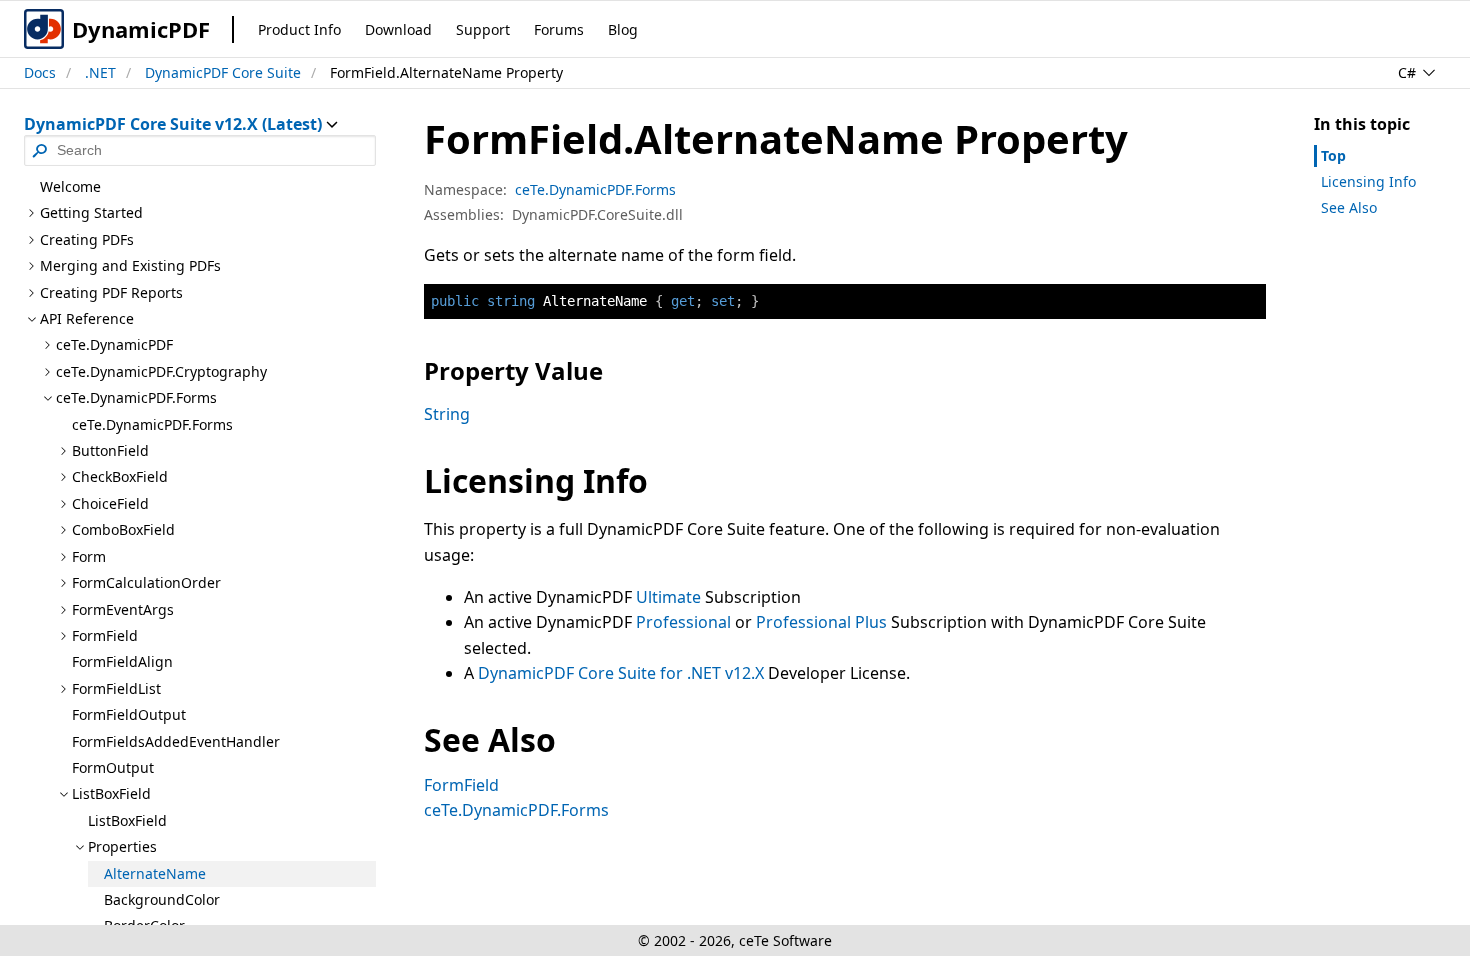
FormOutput (113, 767)
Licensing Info (1368, 181)
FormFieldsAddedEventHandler (176, 741)
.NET (100, 72)
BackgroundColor (162, 899)
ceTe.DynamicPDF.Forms (152, 424)
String (447, 414)
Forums (559, 29)
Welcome (70, 186)
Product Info (299, 29)
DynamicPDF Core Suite (223, 72)
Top (1333, 155)
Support (483, 29)
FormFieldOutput (129, 714)
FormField (461, 785)
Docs (40, 72)
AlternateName (155, 873)
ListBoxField (127, 820)
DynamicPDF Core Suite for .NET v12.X (621, 673)
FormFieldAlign (122, 661)
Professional (683, 622)
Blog (623, 29)
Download (398, 29)
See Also (1349, 207)
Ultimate (668, 597)
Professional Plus (821, 622)
